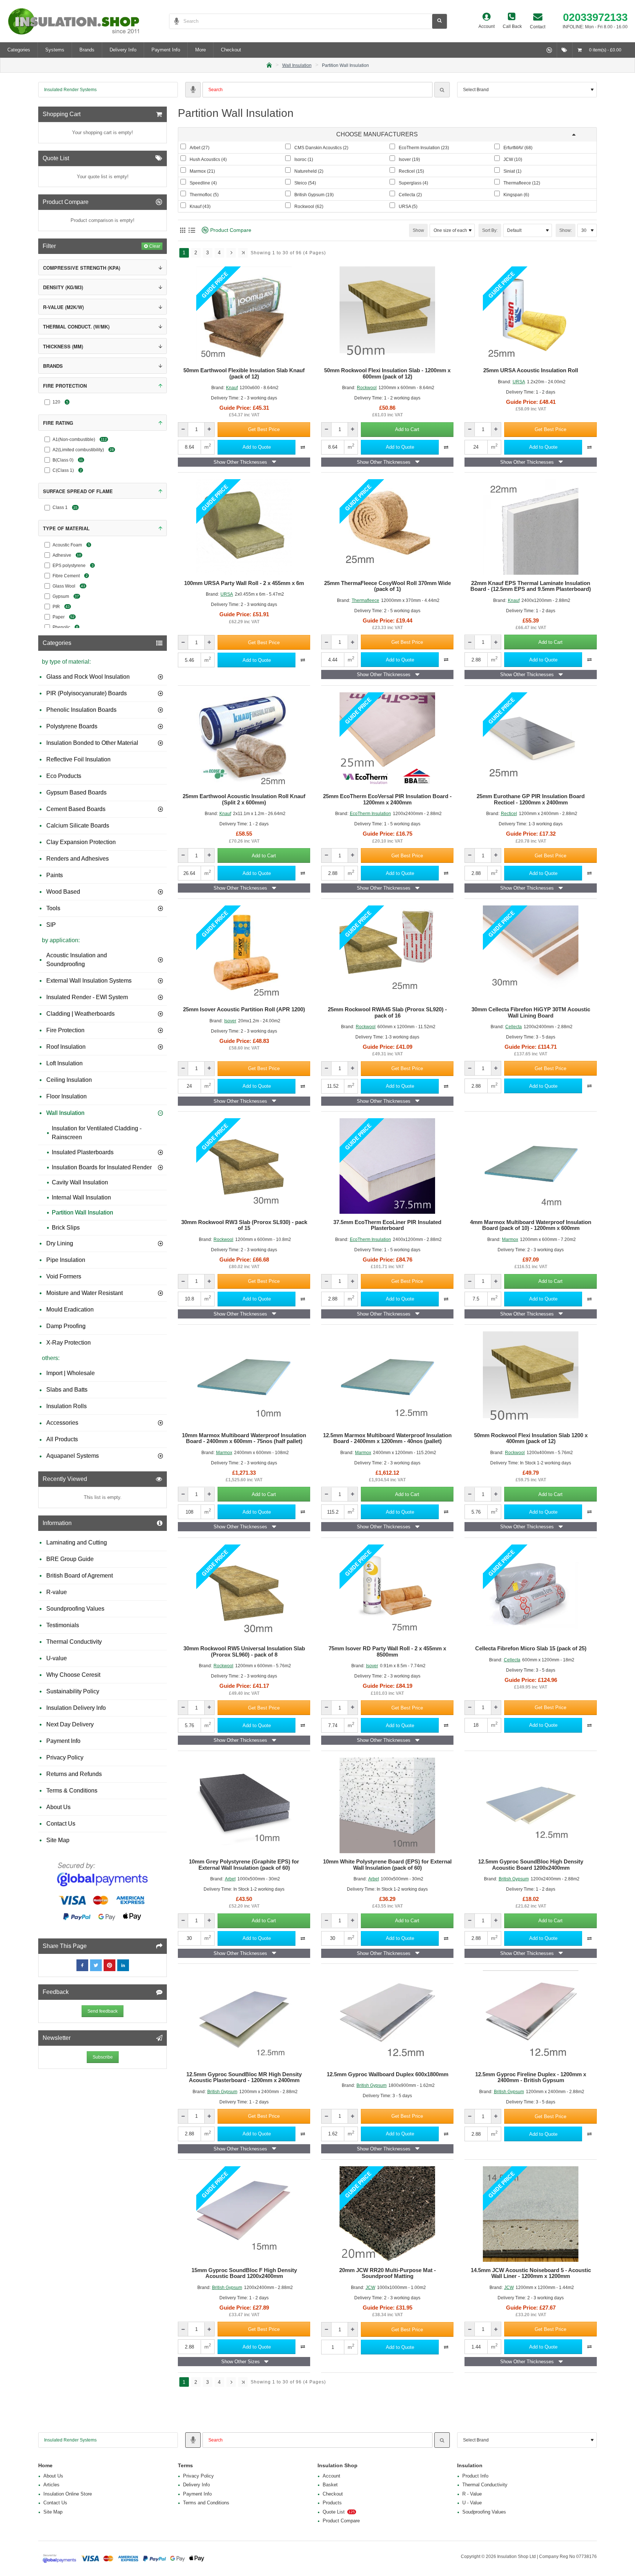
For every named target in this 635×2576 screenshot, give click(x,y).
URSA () (408, 207)
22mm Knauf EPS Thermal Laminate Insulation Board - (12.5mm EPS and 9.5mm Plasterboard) (531, 586)
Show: (566, 230)
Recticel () (411, 171)
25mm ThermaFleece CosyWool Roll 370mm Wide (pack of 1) (388, 586)
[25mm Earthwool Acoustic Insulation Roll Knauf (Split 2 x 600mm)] (244, 740)
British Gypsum (514, 1879)
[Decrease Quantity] (183, 429)
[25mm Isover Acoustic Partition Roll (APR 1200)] (244, 953)
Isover (230, 1020)
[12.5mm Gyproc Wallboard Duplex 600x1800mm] (387, 2018)
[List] (192, 230)
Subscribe (103, 2057)
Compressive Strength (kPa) (82, 268)
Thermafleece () (522, 183)
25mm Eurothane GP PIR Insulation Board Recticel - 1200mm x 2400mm (531, 799)
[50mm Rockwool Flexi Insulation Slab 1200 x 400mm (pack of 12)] (531, 1379)
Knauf (232, 388)
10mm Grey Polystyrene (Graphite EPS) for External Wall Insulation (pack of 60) (244, 1865)
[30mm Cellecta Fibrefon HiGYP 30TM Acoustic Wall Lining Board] (531, 953)
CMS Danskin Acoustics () (321, 148)
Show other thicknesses (240, 462)
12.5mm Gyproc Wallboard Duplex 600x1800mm (388, 2074)
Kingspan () (516, 195)
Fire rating (58, 423)
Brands (53, 366)
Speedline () (203, 183)
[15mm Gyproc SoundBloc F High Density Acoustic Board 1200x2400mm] (244, 2214)
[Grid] (182, 230)
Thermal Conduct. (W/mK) (76, 327)
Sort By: (490, 230)
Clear (155, 246)
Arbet (230, 1879)
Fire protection (65, 386)
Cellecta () (410, 195)
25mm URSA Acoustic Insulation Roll (531, 370)
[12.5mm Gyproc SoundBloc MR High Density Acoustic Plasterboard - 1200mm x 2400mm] (244, 2018)
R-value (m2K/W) (63, 307)
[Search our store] (440, 21)
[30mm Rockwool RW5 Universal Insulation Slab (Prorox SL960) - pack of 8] (244, 1592)
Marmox (510, 1239)
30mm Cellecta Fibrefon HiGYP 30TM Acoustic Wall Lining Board (531, 1013)
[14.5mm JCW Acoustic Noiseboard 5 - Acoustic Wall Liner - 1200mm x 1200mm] (531, 2214)
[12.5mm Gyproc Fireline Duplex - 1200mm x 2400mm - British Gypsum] (531, 2018)
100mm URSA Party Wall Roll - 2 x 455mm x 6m (244, 583)
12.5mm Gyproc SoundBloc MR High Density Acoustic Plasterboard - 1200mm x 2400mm (244, 2078)
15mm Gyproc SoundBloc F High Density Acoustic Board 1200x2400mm (244, 2273)
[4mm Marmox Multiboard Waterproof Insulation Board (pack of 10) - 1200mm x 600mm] (531, 1166)
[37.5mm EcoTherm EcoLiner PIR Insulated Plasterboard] (387, 1166)
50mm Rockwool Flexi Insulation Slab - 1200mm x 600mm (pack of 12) (387, 374)
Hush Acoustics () (208, 159)
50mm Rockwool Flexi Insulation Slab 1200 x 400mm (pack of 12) (531, 1438)
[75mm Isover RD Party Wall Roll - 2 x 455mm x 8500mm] (387, 1592)
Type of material (66, 528)
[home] (269, 64)
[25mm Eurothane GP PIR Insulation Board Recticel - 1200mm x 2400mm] (531, 740)
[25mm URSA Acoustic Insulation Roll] (531, 314)
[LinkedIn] (123, 1965)
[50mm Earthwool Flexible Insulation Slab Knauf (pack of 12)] (244, 314)
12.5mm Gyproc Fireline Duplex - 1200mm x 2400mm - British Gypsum (531, 2078)
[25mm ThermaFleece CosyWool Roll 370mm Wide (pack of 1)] (387, 527)
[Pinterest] (110, 1965)
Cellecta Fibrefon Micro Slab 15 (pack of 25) (531, 1648)
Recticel (509, 814)
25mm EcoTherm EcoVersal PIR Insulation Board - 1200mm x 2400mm (387, 799)
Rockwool (367, 388)
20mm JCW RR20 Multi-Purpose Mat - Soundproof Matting (388, 2273)
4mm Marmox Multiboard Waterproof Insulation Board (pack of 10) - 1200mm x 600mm (531, 1225)
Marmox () (202, 171)
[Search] (442, 90)
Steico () (305, 183)
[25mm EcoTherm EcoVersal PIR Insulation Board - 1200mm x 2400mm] (387, 740)
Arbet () (200, 148)
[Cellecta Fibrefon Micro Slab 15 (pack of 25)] (531, 1592)
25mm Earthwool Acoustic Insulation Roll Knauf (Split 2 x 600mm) (244, 799)
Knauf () (200, 207)
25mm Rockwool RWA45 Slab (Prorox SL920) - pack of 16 (387, 1013)
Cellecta (514, 1027)
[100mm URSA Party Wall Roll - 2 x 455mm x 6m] (244, 527)
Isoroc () (304, 159)
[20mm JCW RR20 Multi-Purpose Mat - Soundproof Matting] (387, 2214)
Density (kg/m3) (63, 287)
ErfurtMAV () (518, 148)
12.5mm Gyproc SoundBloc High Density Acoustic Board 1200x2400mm (531, 1865)
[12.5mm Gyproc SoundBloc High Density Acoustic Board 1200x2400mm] (531, 1805)
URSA (519, 381)
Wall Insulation (297, 65)
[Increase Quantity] (209, 429)
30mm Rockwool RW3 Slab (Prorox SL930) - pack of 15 (244, 1225)
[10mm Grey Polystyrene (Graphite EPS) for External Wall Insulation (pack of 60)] (244, 1805)
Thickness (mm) (63, 346)
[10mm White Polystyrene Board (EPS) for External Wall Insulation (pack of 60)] (387, 1805)
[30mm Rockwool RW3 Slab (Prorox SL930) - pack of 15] (244, 1166)
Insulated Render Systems (70, 90)
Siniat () (512, 171)
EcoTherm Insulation (370, 814)
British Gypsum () (314, 195)
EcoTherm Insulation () (424, 148)
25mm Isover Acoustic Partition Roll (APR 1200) (244, 1009)
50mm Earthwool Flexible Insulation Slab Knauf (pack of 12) (244, 374)
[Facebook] (82, 1965)
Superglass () (413, 183)
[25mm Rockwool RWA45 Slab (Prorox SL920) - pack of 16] (387, 953)
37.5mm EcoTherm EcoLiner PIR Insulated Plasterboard (387, 1225)
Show (418, 230)
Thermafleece (365, 600)
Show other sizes (241, 2362)
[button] (264, 429)
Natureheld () (309, 171)
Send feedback (103, 2011)
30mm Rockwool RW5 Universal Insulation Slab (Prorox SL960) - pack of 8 (244, 1652)
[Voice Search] (174, 21)
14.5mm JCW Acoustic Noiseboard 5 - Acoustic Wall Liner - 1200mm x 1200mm (531, 2273)
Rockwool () (309, 207)
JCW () (513, 159)
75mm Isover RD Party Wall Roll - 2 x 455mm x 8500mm (387, 1652)
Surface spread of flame (78, 491)
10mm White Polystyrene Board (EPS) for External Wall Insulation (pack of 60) (387, 1865)
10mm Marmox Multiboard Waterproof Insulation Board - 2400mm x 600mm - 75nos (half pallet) (244, 1438)
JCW (370, 2288)
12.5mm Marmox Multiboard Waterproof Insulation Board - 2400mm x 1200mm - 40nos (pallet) (387, 1438)
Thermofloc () (204, 195)
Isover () (409, 159)
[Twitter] (96, 1965)
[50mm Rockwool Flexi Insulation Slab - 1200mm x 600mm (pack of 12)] (387, 314)
